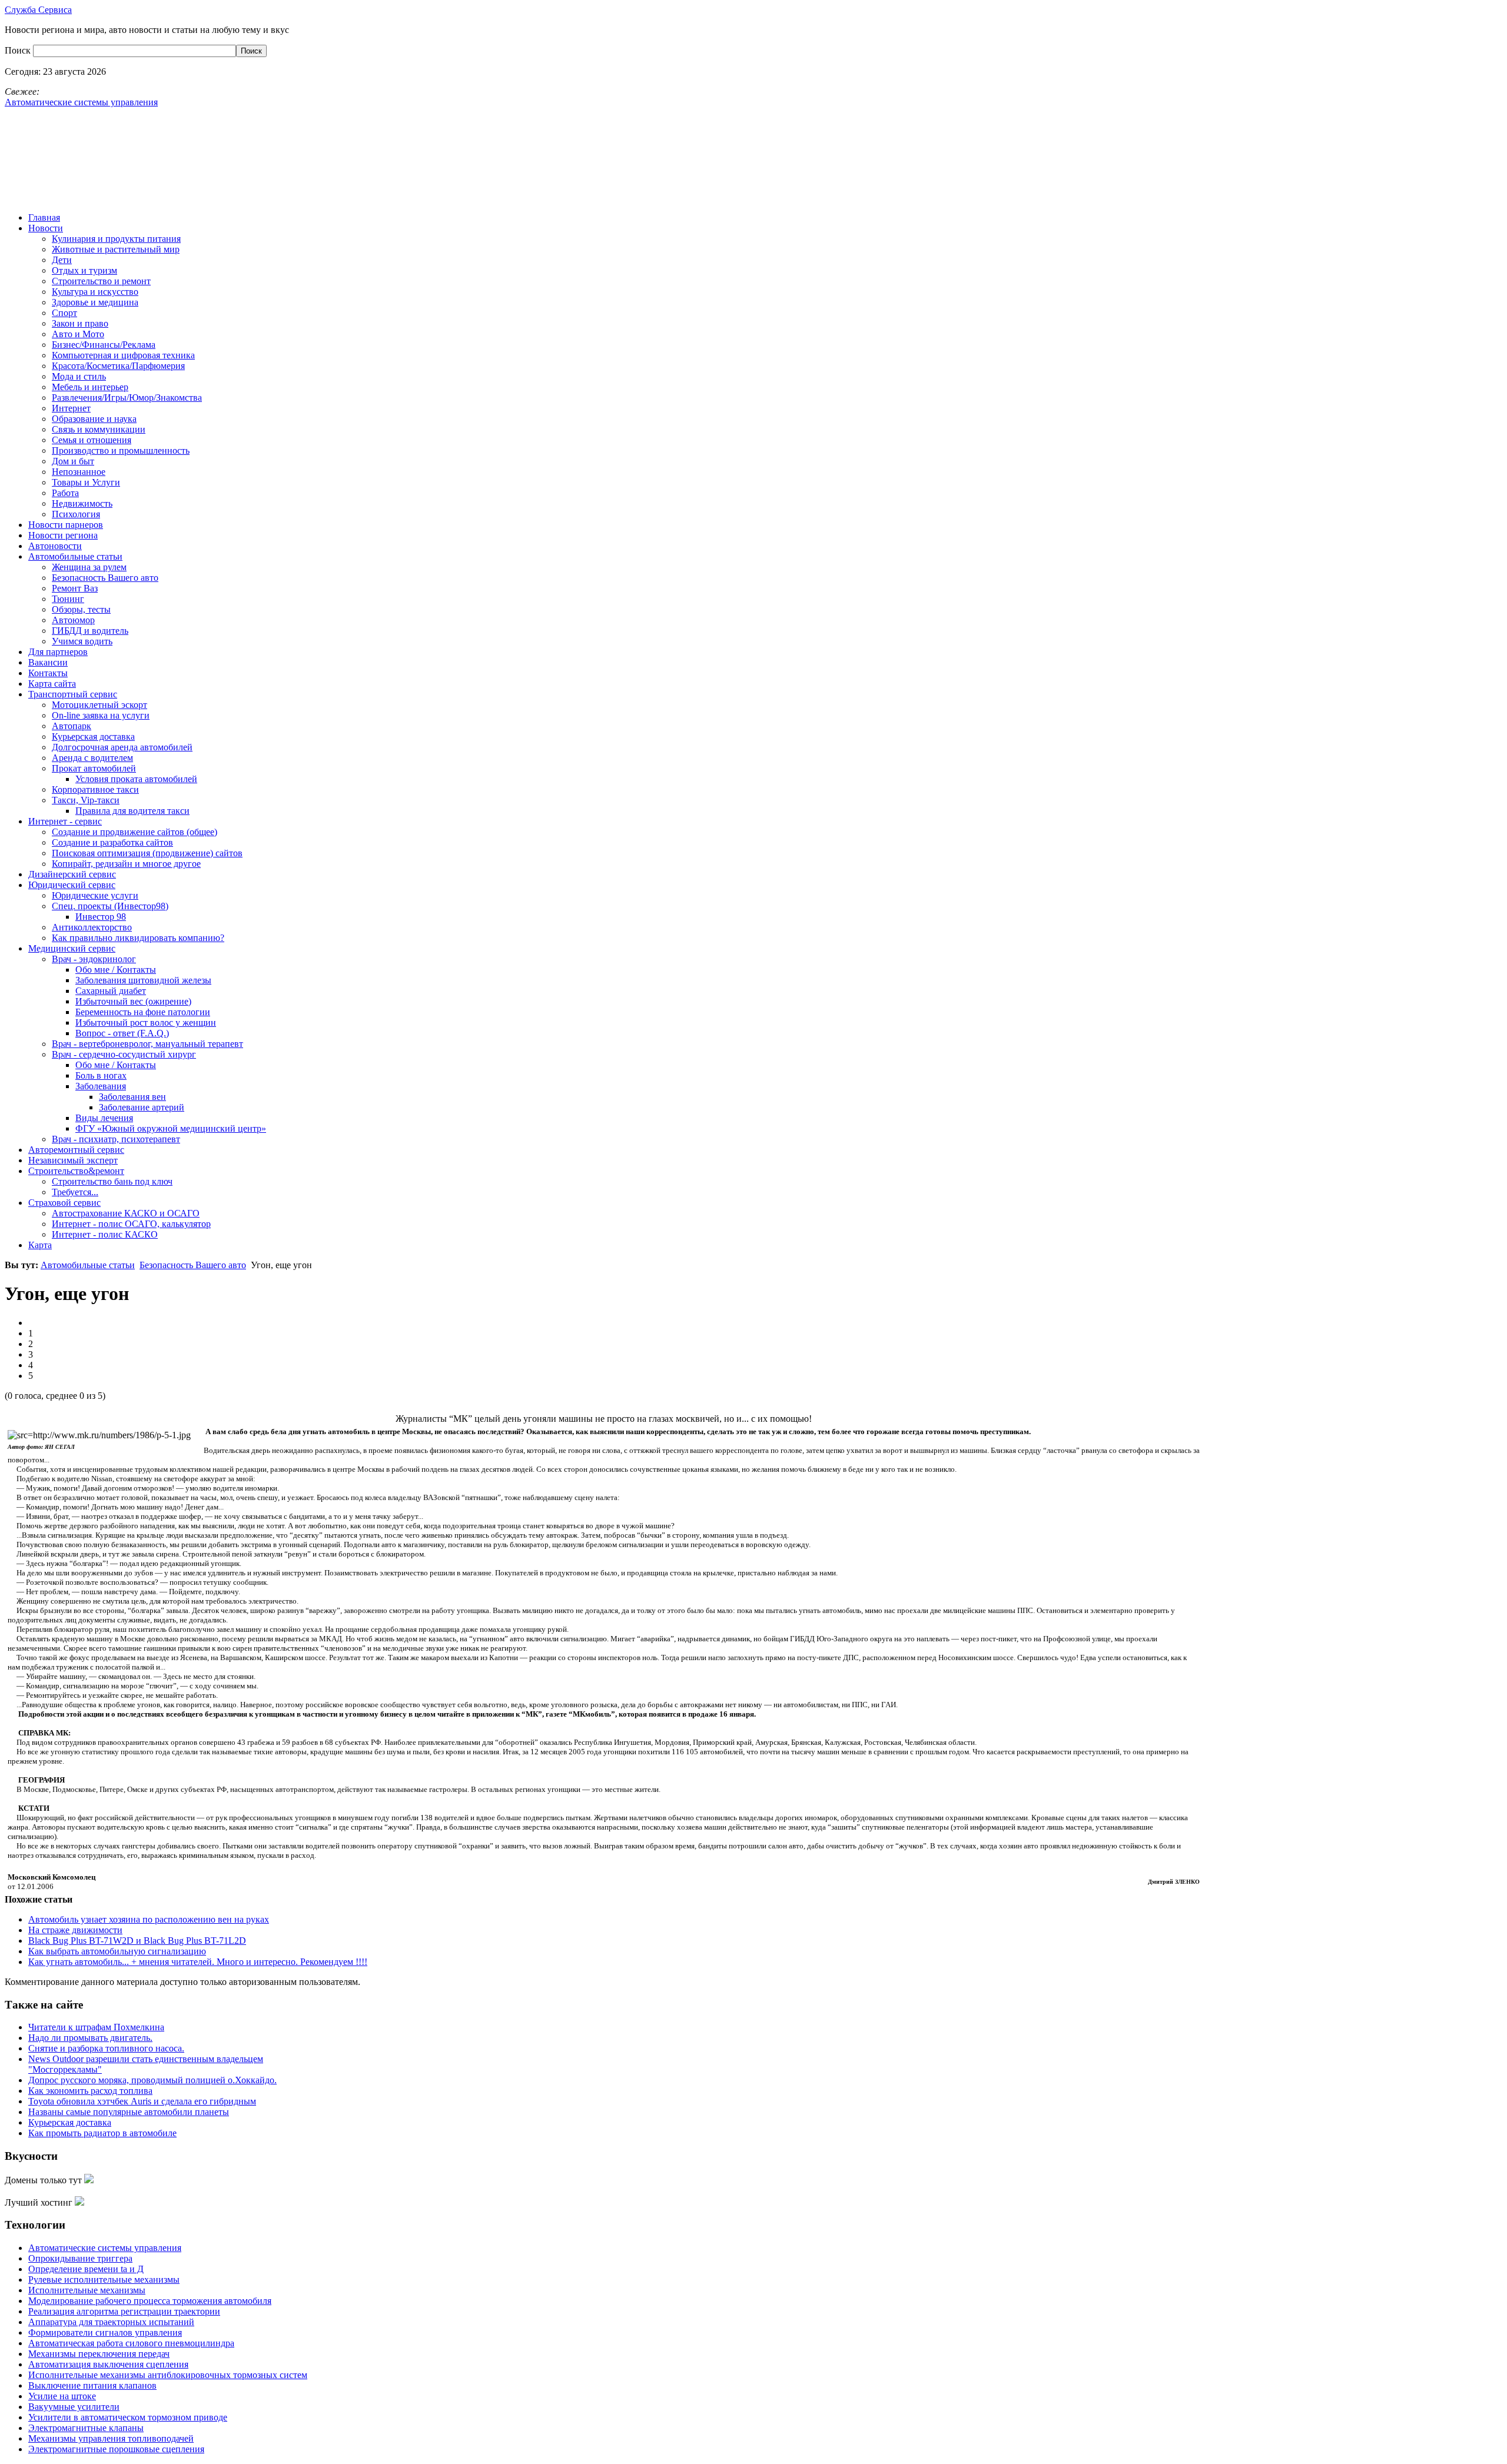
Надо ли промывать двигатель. (90, 2038)
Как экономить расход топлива (90, 2091)
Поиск (19, 50)
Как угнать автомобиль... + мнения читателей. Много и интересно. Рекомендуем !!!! (198, 1962)
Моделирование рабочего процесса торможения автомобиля (150, 2301)
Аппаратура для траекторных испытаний (111, 2322)
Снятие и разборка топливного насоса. (106, 2048)
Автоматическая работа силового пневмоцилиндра (131, 2343)
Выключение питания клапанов (92, 2385)
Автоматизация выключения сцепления (108, 2364)
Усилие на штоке (62, 2396)
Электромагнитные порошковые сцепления (116, 2449)
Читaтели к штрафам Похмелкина (96, 2027)
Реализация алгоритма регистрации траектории (124, 2311)
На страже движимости (75, 1930)
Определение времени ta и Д (86, 2269)
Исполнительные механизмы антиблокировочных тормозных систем (168, 2375)
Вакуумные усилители (74, 2407)
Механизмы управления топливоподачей (111, 2438)
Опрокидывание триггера (80, 2258)
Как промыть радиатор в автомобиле (102, 2133)
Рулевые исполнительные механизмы (104, 2280)
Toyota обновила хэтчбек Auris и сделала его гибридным (142, 2101)
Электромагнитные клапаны (86, 2428)
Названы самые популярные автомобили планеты (129, 2112)
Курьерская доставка (70, 2122)
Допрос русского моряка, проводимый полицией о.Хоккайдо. (152, 2080)
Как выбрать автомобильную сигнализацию (117, 1951)
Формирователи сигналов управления (105, 2332)
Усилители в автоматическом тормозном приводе (128, 2417)
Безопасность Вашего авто (193, 1265)
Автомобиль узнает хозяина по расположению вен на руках (149, 1919)
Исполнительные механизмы (87, 2290)
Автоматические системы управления (105, 2248)
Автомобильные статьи (88, 1265)
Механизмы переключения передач (99, 2354)
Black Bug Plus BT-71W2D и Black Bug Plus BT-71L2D (137, 1941)
